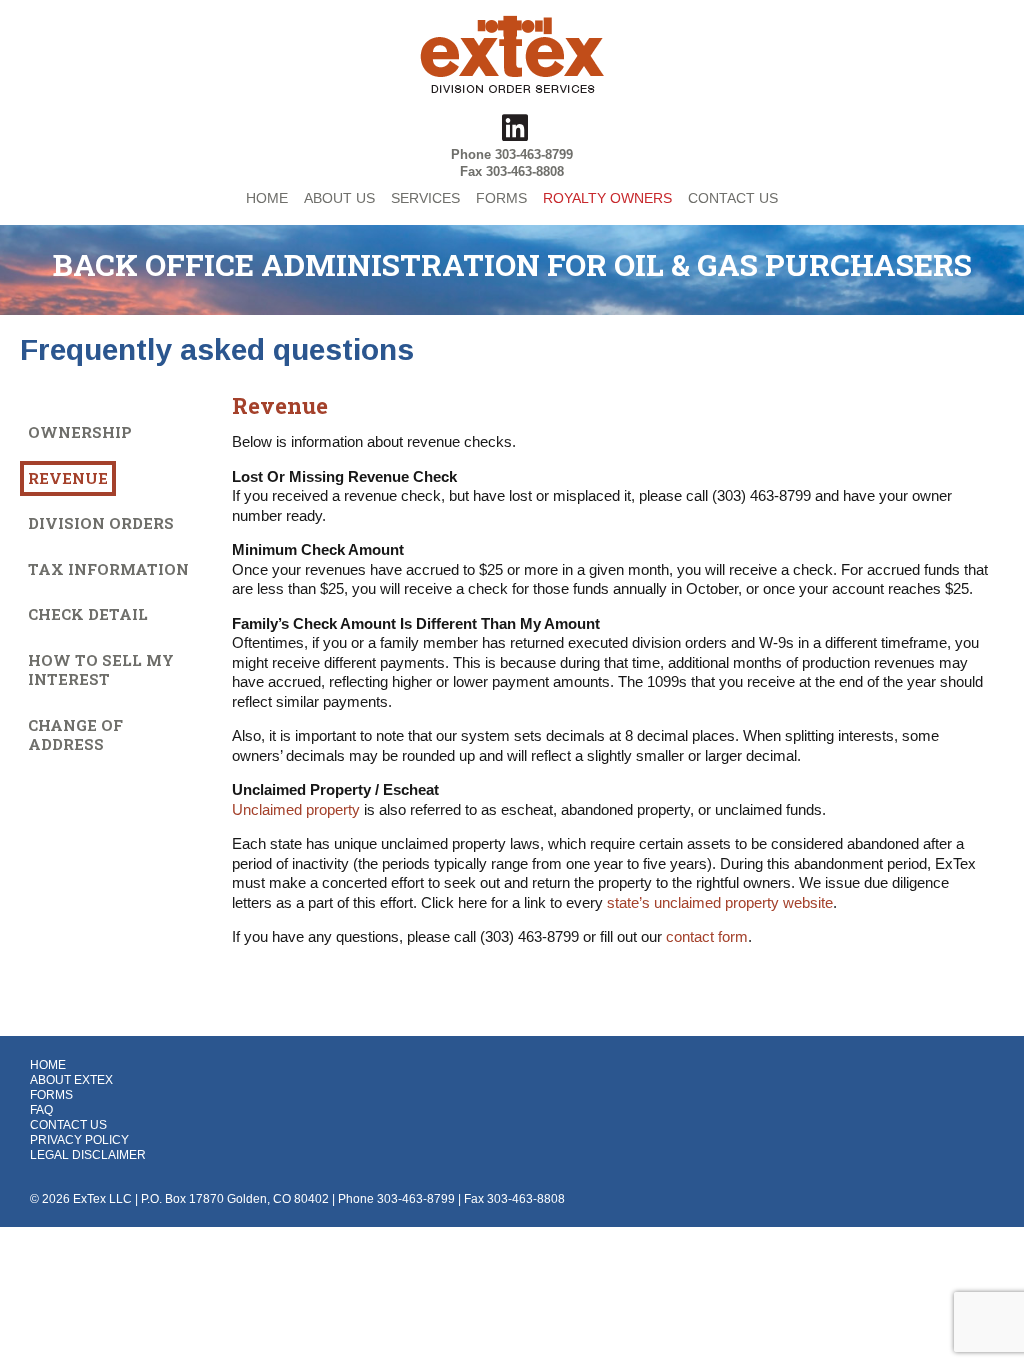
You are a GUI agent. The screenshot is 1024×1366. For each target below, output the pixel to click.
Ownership (80, 432)
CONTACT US (733, 198)
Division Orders (101, 523)
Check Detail (88, 614)
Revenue (68, 478)
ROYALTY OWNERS (607, 198)
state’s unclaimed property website (720, 902)
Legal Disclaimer (88, 1155)
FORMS (501, 198)
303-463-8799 (534, 154)
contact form (707, 936)
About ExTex (71, 1080)
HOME (267, 198)
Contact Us (68, 1125)
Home (48, 1065)
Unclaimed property (296, 809)
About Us (339, 198)
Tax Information (108, 569)
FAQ (41, 1110)
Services (425, 198)
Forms (51, 1095)
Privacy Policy (79, 1140)
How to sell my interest (101, 670)
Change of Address (75, 735)
